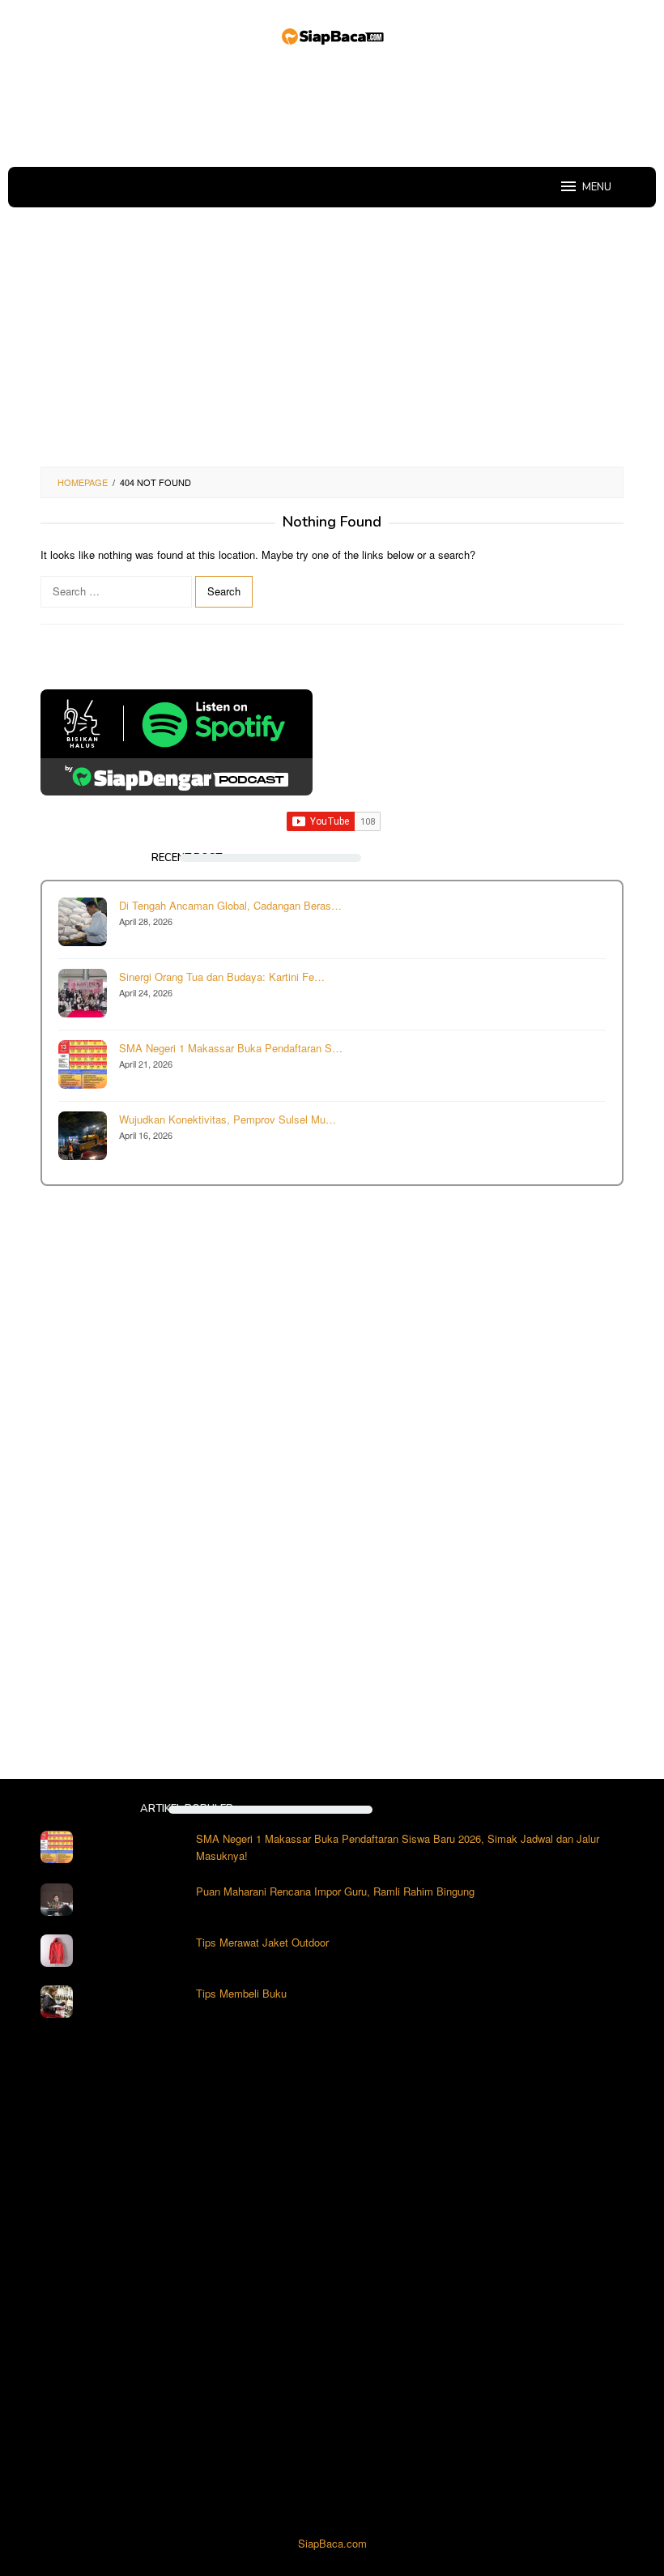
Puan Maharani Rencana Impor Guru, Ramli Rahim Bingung (335, 1891)
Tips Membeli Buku (241, 1993)
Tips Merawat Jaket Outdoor (262, 1942)
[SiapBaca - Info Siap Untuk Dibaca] (332, 34)
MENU (597, 187)
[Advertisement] (335, 109)
